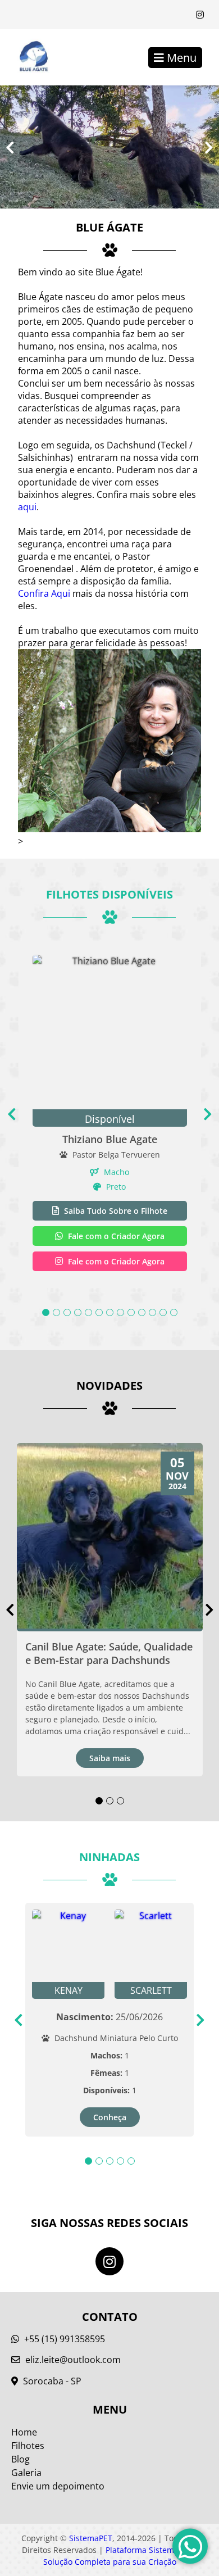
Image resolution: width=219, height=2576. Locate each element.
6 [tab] (99, 1312)
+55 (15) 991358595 (63, 2339)
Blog (20, 2459)
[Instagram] (200, 15)
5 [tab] (88, 1312)
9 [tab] (131, 1312)
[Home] (28, 57)
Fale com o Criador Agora (115, 1236)
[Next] (209, 147)
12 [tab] (163, 1312)
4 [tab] (78, 1312)
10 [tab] (142, 1312)
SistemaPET (91, 2538)
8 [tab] (120, 1312)
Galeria (26, 2473)
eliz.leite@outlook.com (73, 2360)
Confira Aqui (44, 593)
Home (24, 2432)
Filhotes (28, 2446)
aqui (27, 507)
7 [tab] (110, 1312)
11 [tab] (152, 1312)
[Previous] (10, 147)
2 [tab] (56, 1312)
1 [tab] (46, 1312)
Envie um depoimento (58, 2486)
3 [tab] (67, 1312)
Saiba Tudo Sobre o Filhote (115, 1211)
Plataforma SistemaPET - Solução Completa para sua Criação (120, 2556)
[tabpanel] (110, 1114)
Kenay (69, 1990)
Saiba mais (110, 1758)
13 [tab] (174, 1312)
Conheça (110, 2117)
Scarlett (151, 1990)
